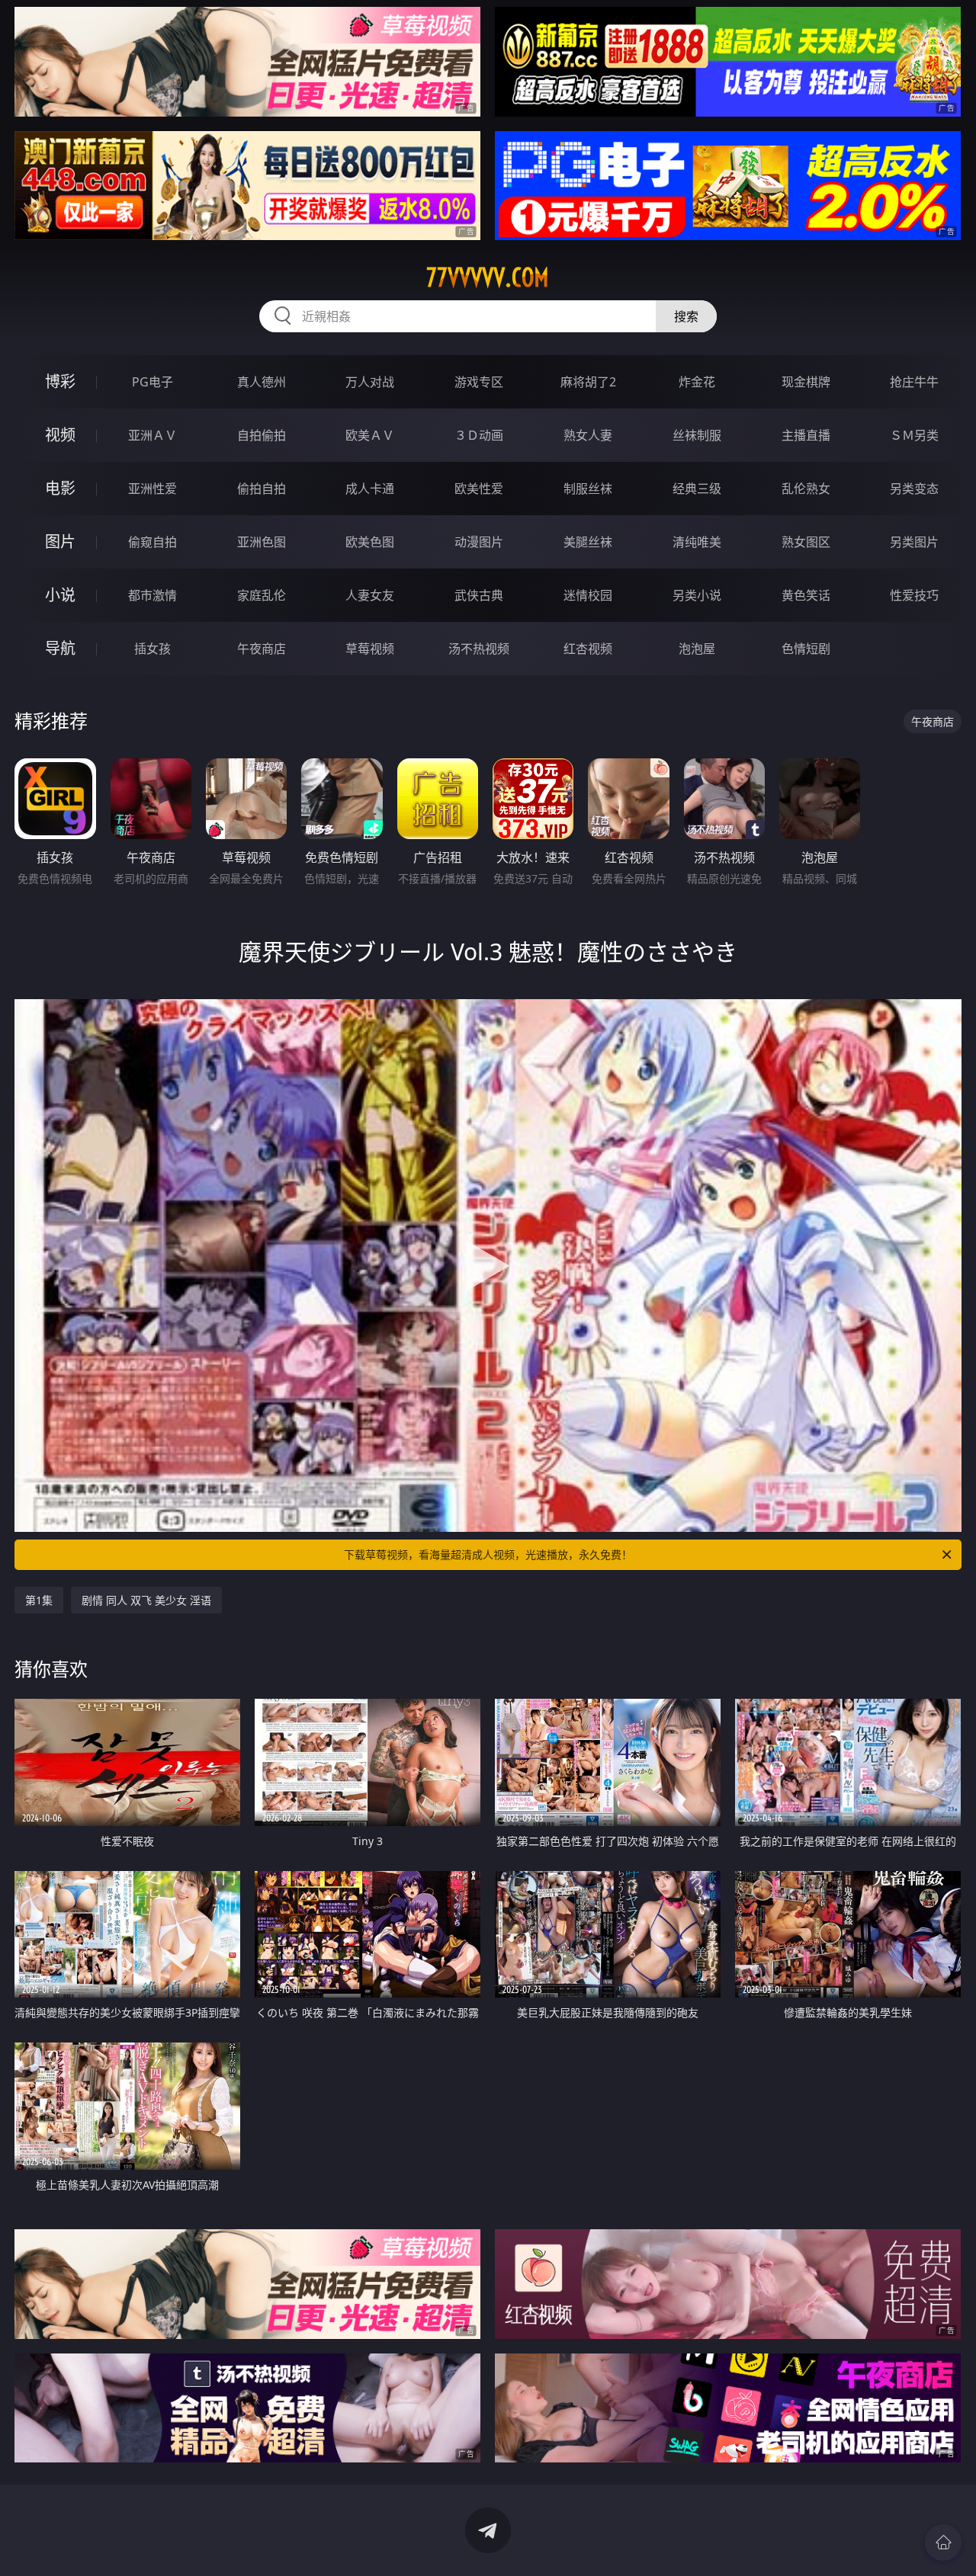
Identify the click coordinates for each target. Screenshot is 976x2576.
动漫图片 (479, 542)
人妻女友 (370, 595)
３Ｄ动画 (479, 435)
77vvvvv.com (488, 277)
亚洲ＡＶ (152, 435)
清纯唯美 (697, 542)
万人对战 (370, 382)
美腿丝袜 (588, 542)
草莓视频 (370, 649)
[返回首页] (943, 2542)
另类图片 (914, 542)
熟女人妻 (588, 435)
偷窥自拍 (152, 542)
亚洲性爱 (152, 489)
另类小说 (697, 595)
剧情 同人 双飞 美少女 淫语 (146, 1600)
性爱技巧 (914, 595)
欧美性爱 (479, 489)
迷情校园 (588, 595)
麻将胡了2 (588, 382)
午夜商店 (262, 649)
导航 (60, 648)
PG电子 (152, 382)
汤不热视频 (479, 649)
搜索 (686, 316)
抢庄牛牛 (914, 382)
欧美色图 (370, 542)
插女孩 (152, 649)
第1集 (39, 1600)
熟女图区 (806, 542)
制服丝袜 (588, 489)
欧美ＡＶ (370, 435)
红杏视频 (588, 649)
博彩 (60, 381)
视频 (60, 435)
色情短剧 (806, 649)
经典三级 (697, 489)
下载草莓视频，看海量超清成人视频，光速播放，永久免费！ (488, 1554)
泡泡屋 (697, 649)
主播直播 (806, 435)
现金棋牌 (806, 382)
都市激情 (152, 595)
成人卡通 (370, 489)
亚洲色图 (262, 542)
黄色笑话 (806, 595)
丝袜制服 (697, 435)
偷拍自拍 (262, 489)
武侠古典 (479, 595)
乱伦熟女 (806, 489)
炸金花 (697, 382)
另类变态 (914, 489)
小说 (60, 595)
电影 (60, 488)
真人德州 (262, 382)
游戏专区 (479, 382)
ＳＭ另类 (914, 435)
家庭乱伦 (262, 595)
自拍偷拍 (262, 435)
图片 (60, 541)
